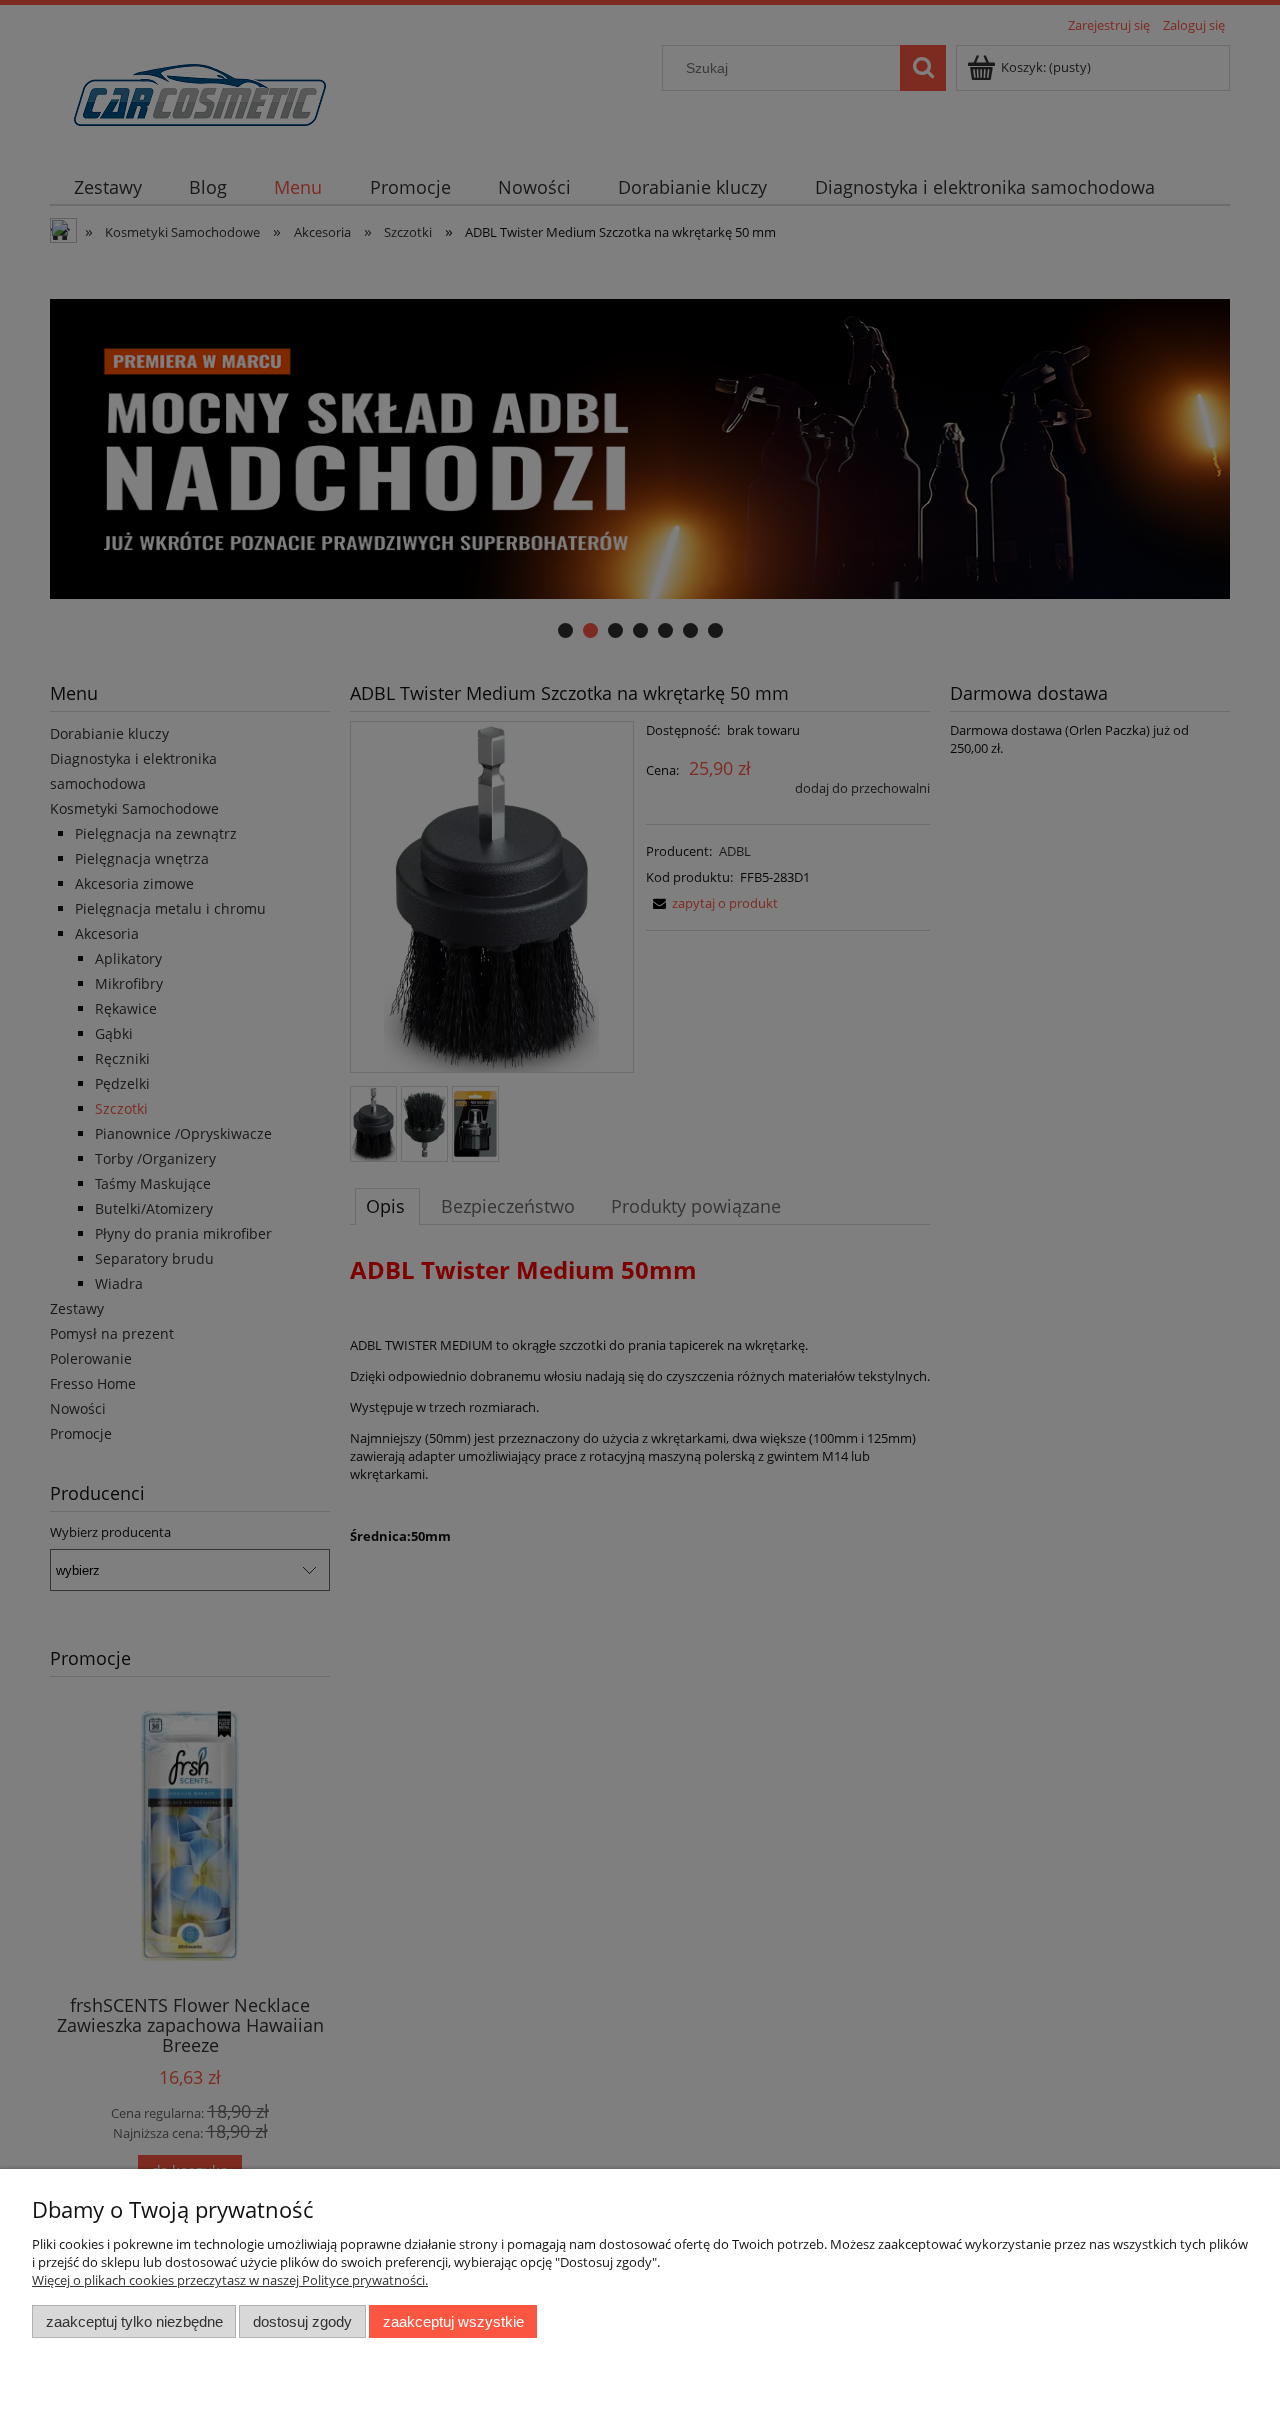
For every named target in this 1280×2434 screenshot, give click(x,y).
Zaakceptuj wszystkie (453, 2321)
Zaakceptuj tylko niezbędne (134, 2321)
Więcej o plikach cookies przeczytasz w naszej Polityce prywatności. (230, 2280)
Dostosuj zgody (302, 2321)
